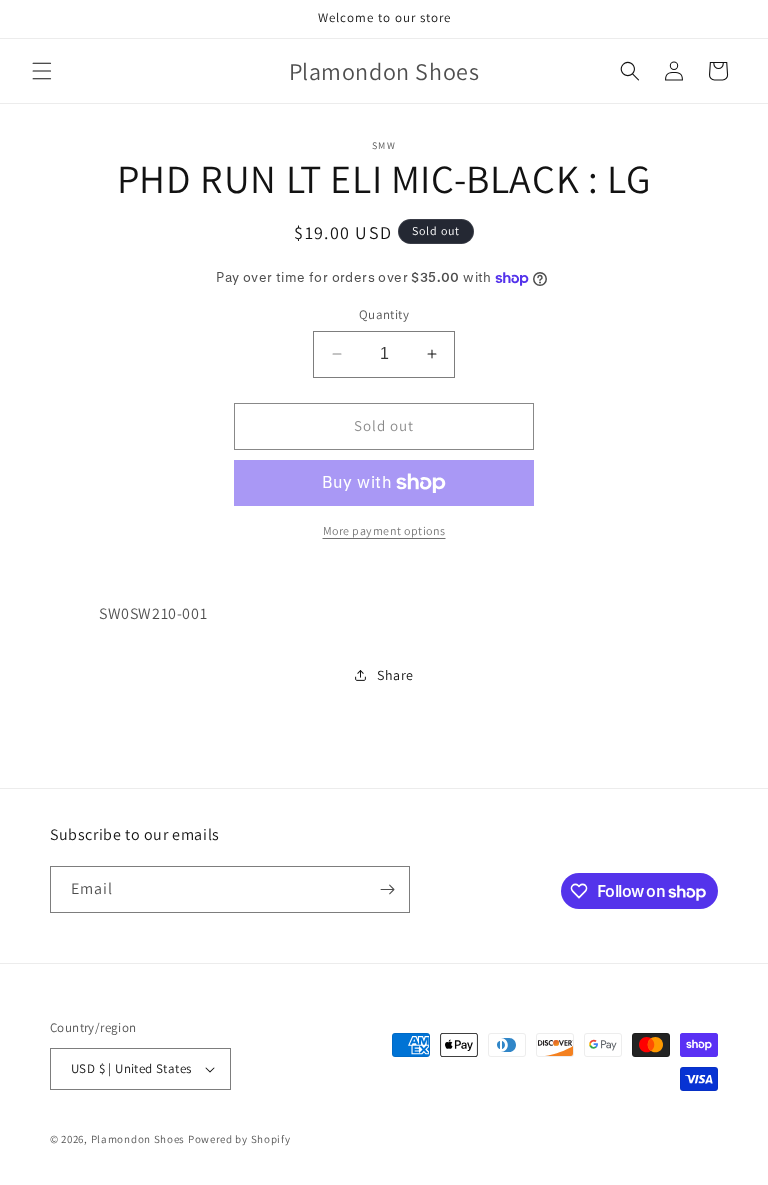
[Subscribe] (387, 889)
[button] (42, 71)
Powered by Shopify (239, 1139)
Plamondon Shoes (138, 1139)
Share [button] (395, 675)
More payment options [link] (384, 530)
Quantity (384, 314)
